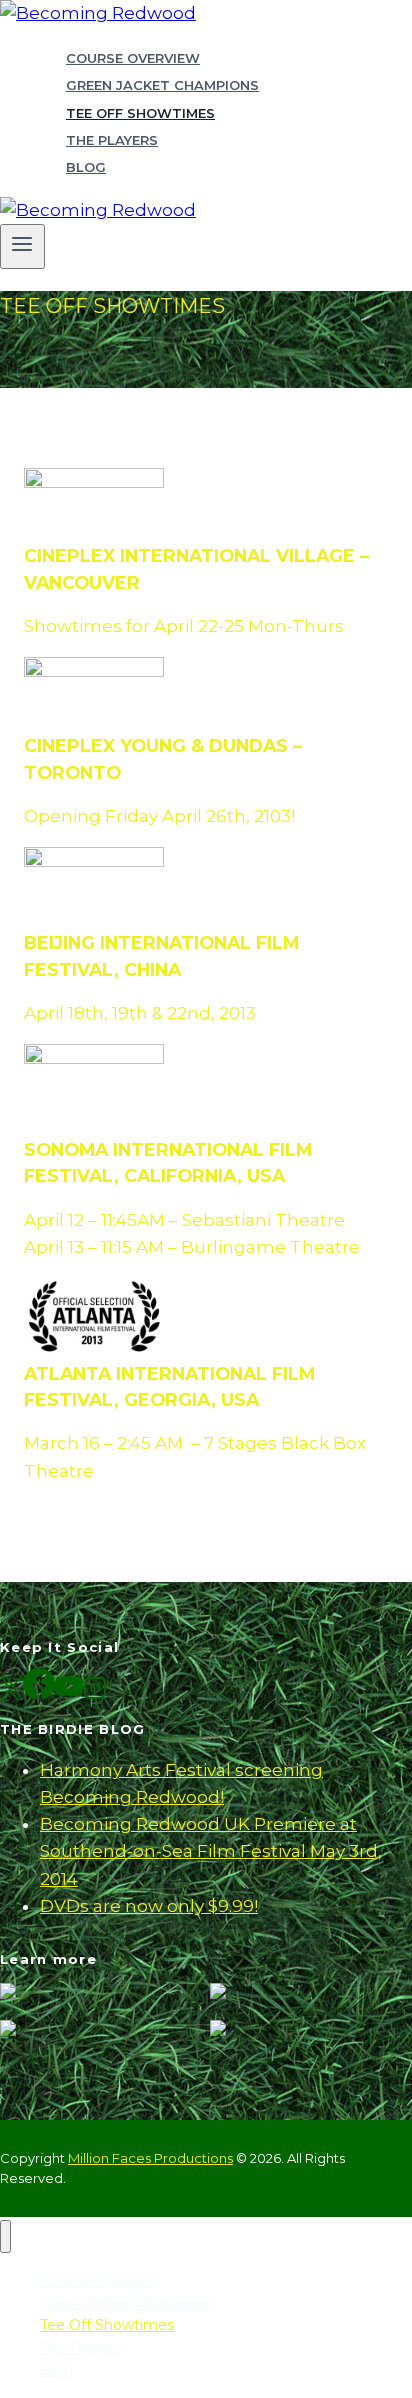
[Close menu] (5, 2236)
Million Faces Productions (150, 2158)
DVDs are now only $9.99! (149, 1906)
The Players (112, 140)
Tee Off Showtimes (140, 113)
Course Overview (133, 58)
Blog (86, 167)
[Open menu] (22, 246)
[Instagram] (95, 1692)
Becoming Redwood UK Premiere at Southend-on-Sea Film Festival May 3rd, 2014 (211, 1851)
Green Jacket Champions (162, 85)
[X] (11, 1692)
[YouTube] (69, 1692)
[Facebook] (39, 1692)
